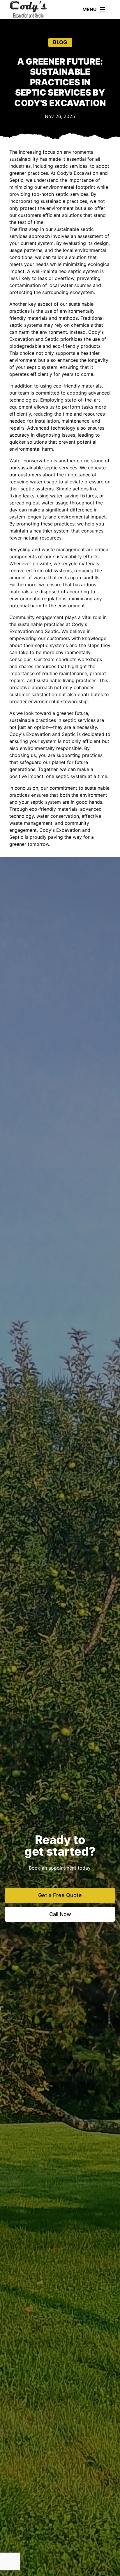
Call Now (60, 1914)
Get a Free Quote (60, 1895)
